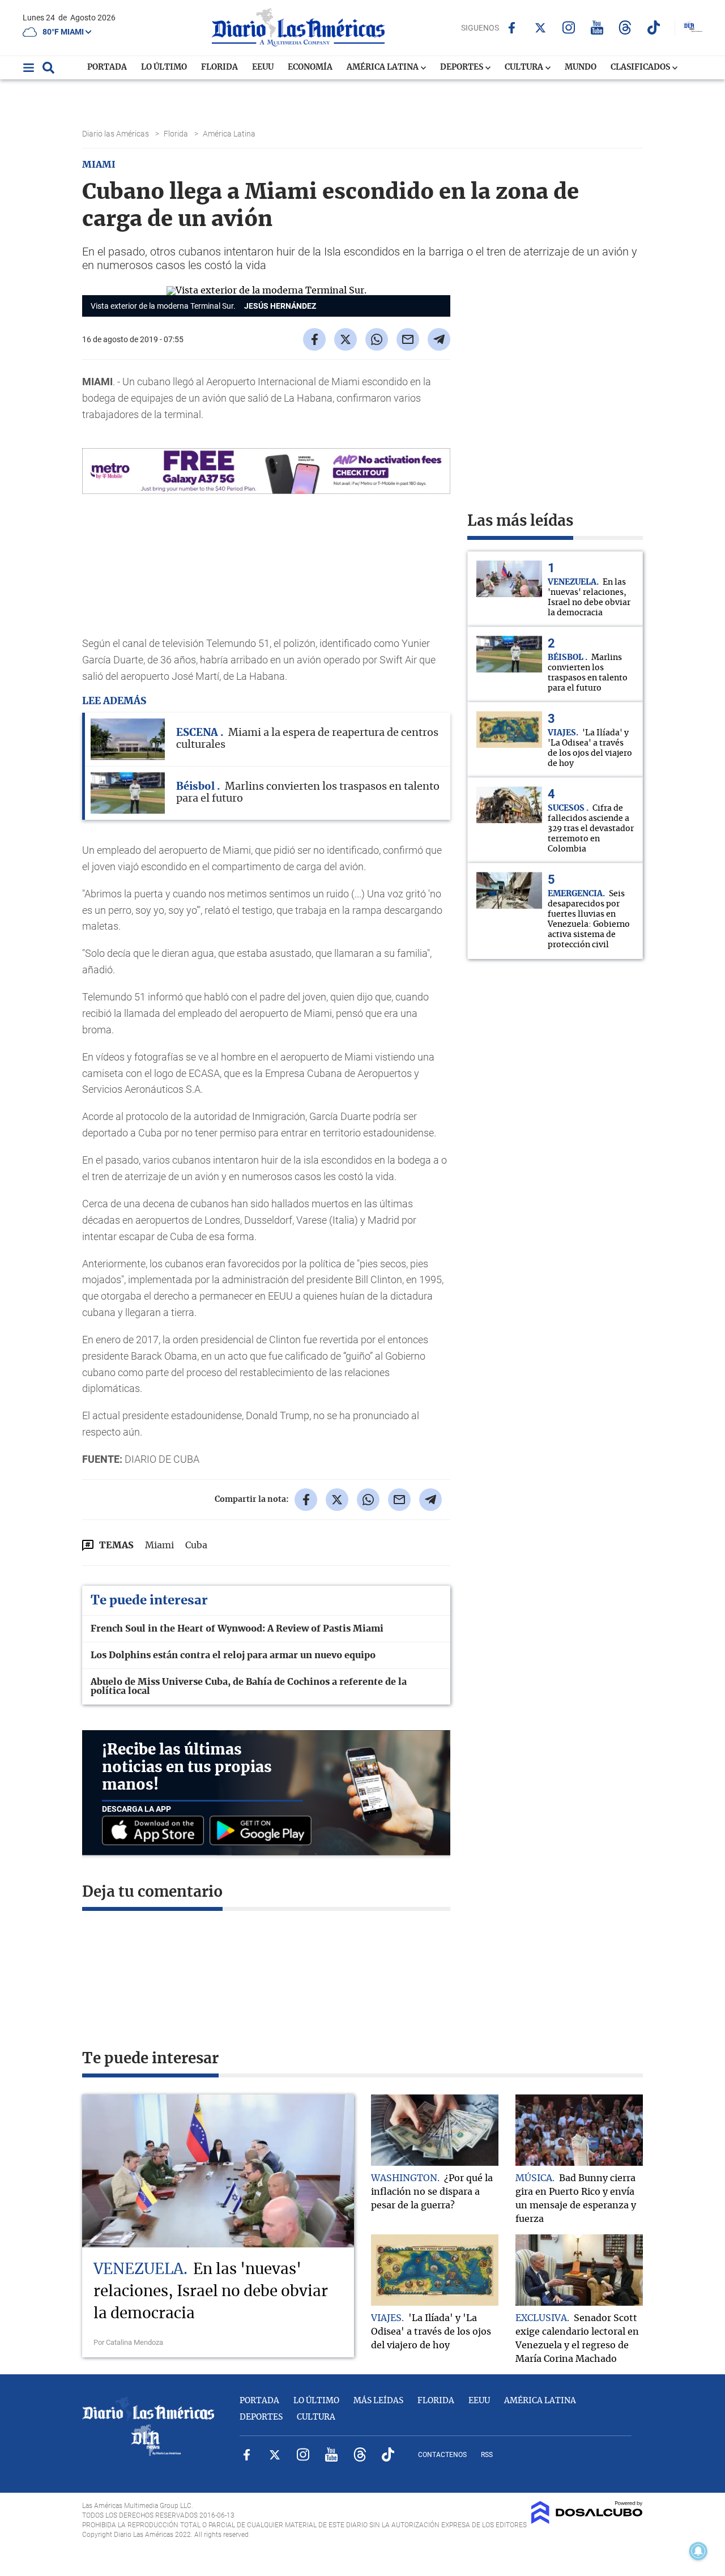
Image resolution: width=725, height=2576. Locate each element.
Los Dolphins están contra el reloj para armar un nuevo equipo (233, 1655)
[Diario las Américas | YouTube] (597, 27)
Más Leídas (378, 2401)
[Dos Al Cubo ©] (587, 2521)
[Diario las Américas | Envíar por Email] (408, 339)
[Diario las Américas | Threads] (625, 27)
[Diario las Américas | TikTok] (653, 27)
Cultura (525, 67)
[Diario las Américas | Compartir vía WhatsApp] (377, 339)
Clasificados (641, 67)
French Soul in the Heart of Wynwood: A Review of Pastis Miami (237, 1629)
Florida (219, 67)
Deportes (462, 67)
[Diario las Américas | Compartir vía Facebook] (314, 339)
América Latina (383, 67)
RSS (487, 2455)
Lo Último (164, 67)
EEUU (263, 67)
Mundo (581, 67)
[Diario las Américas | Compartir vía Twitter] (346, 339)
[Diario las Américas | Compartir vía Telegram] (439, 339)
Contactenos (442, 2455)
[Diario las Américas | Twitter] (540, 28)
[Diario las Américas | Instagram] (568, 27)
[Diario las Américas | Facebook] (512, 28)
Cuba (196, 1545)
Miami (159, 1545)
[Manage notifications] (698, 2551)
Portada (107, 67)
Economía (310, 67)
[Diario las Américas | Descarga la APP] (156, 1831)
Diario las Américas (116, 134)
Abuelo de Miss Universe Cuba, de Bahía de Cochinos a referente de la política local (249, 1687)
